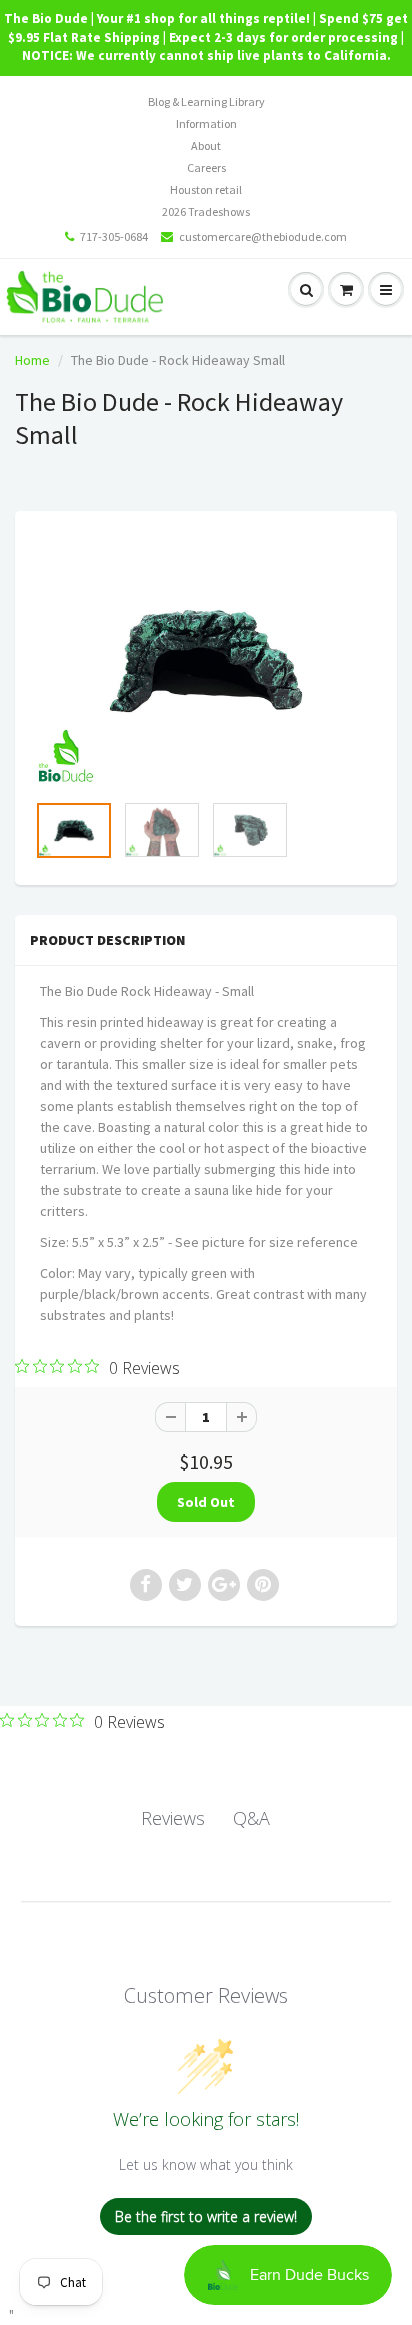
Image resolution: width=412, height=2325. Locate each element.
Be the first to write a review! (206, 2216)
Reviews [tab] (173, 1818)
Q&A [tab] (251, 1818)
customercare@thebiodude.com (263, 236)
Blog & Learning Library (206, 101)
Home (32, 360)
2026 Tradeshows (206, 211)
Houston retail (206, 189)
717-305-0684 (114, 236)
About (206, 145)
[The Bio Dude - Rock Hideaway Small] (206, 661)
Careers (206, 167)
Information (206, 123)
